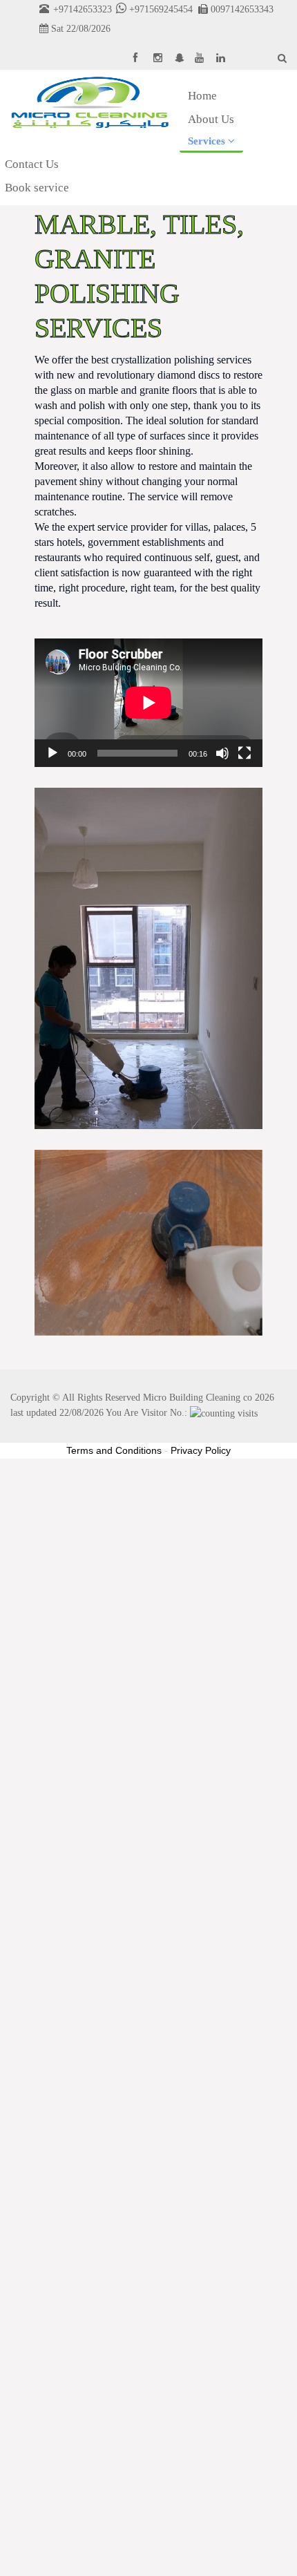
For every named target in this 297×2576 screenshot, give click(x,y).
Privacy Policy (201, 1450)
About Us (211, 119)
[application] (148, 703)
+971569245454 (160, 9)
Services (208, 141)
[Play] (52, 753)
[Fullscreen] (245, 753)
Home (202, 96)
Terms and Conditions (114, 1450)
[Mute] (222, 753)
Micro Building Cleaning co (198, 1398)
